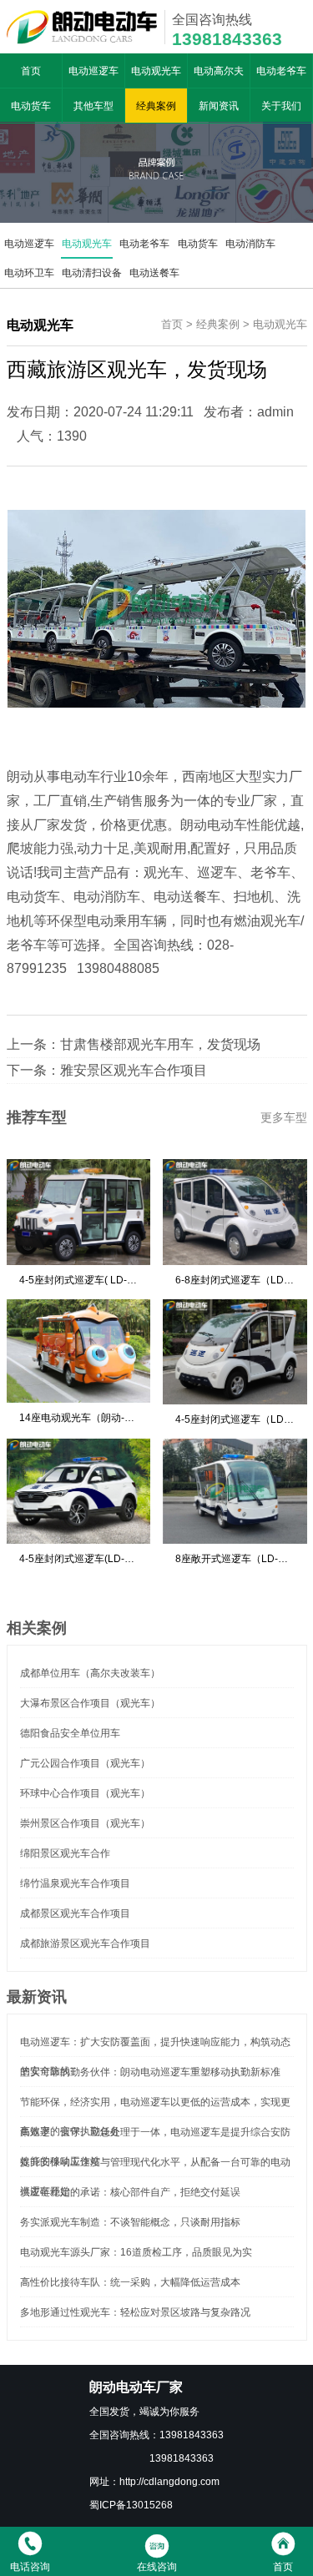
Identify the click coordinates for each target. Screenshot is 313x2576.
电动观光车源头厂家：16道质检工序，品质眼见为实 (136, 2252)
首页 (31, 71)
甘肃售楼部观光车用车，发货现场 (160, 1044)
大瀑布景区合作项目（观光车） (90, 1703)
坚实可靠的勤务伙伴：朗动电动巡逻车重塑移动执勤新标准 (150, 2072)
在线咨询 (157, 2566)
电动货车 (31, 106)
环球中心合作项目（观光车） (85, 1793)
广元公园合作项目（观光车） (85, 1763)
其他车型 (93, 106)
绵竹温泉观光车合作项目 (75, 1883)
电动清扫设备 (92, 272)
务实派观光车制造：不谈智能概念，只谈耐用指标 (130, 2222)
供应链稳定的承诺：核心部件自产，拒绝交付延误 (130, 2192)
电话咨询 (30, 2566)
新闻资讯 (219, 106)
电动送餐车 (154, 272)
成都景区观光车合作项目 (75, 1913)
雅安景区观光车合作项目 (134, 1070)
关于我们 (281, 106)
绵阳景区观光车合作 (65, 1853)
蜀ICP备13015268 (131, 2505)
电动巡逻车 (93, 71)
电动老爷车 (281, 71)
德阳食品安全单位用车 (70, 1733)
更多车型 (284, 1117)
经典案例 (156, 106)
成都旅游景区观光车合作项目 (85, 1943)
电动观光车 (156, 71)
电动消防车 (250, 243)
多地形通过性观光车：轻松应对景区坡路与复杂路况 (135, 2312)
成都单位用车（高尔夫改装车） (90, 1673)
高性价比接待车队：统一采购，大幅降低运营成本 (130, 2282)
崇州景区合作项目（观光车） (85, 1823)
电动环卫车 (29, 272)
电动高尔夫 (219, 71)
